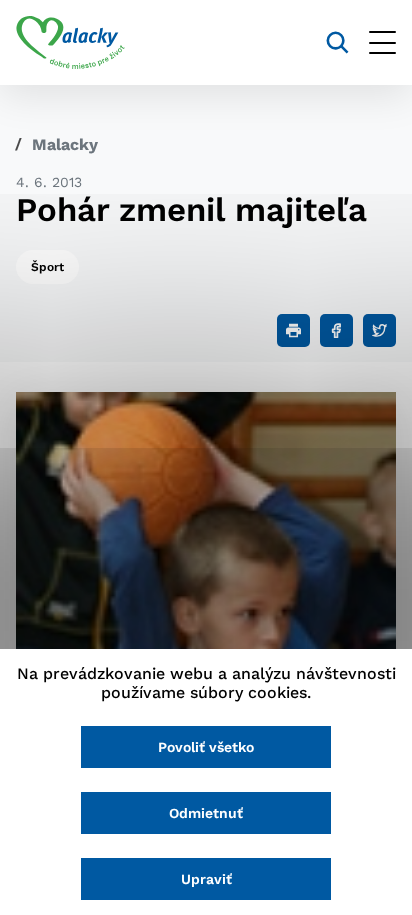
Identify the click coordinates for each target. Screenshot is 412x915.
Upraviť (206, 879)
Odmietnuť (206, 813)
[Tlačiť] (293, 330)
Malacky (65, 144)
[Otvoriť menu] (382, 42)
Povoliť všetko (206, 747)
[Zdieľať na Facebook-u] (336, 330)
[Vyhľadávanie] (337, 42)
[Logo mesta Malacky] (70, 43)
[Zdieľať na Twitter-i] (379, 330)
